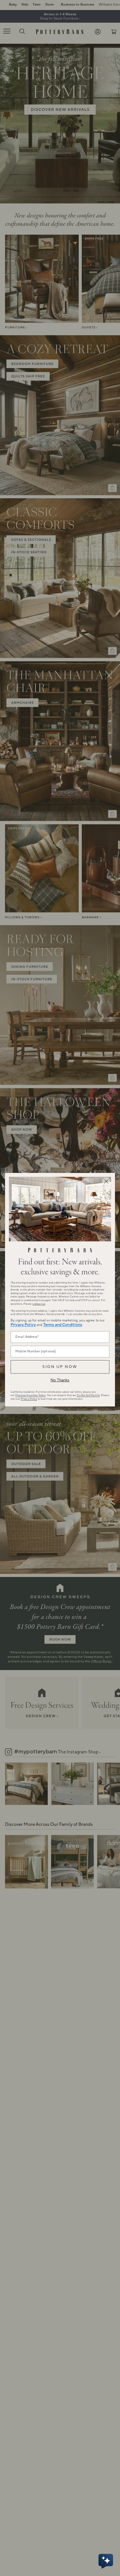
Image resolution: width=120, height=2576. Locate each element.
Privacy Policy (23, 1325)
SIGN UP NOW (60, 1367)
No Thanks (60, 1380)
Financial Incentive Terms (30, 1395)
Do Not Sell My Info (88, 1395)
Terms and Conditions (63, 1325)
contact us (39, 1304)
